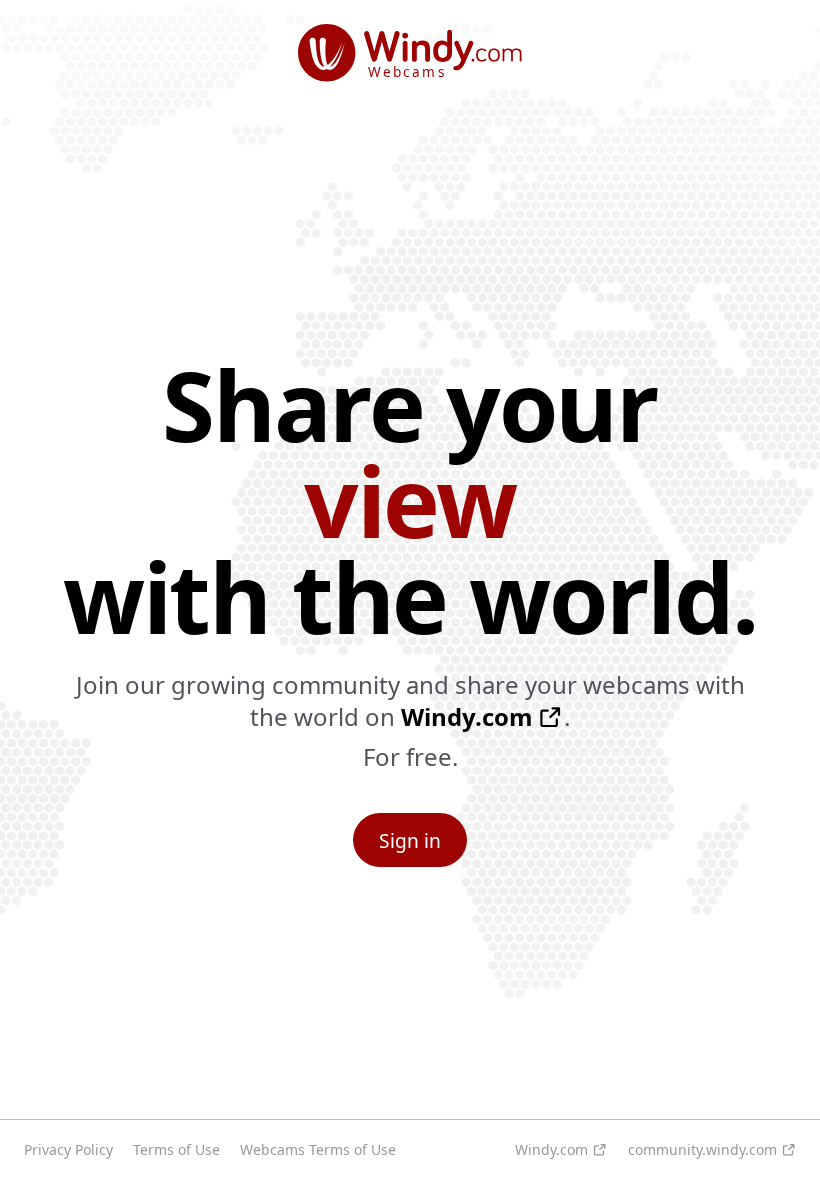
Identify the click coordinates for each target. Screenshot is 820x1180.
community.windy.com (702, 1149)
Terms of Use (176, 1149)
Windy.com (467, 717)
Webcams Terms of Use (318, 1149)
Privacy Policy (68, 1149)
